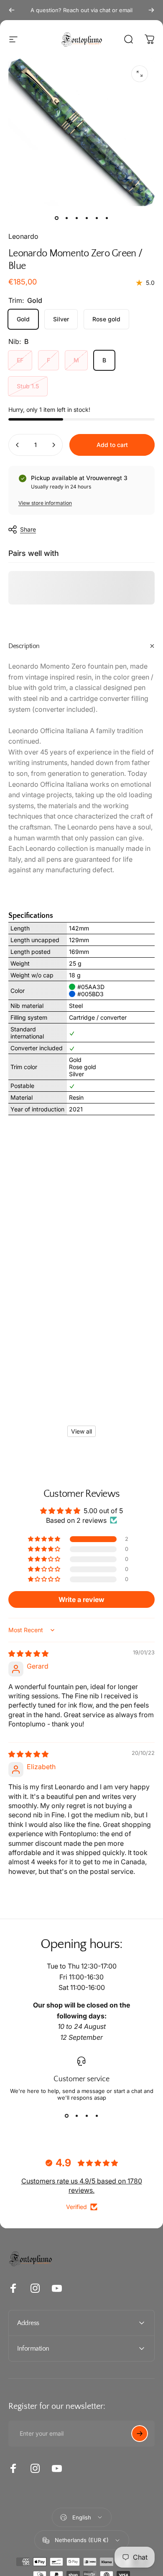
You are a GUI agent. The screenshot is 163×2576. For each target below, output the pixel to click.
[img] (28, 1654)
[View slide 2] (76, 2116)
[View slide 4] (97, 2116)
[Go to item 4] (87, 218)
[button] (45, 1539)
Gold (23, 319)
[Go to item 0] (56, 218)
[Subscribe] (140, 2434)
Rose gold (106, 319)
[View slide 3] (87, 2116)
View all (81, 1431)
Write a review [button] (81, 1599)
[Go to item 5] (97, 218)
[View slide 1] (66, 2116)
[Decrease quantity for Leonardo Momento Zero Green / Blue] (18, 445)
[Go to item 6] (107, 218)
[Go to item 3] (76, 218)
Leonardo (23, 236)
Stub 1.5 (28, 386)
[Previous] (12, 10)
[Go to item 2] (66, 218)
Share (28, 529)
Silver (61, 319)
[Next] (151, 10)
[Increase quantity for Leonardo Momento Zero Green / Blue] (53, 445)
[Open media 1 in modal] (140, 74)
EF (20, 360)
